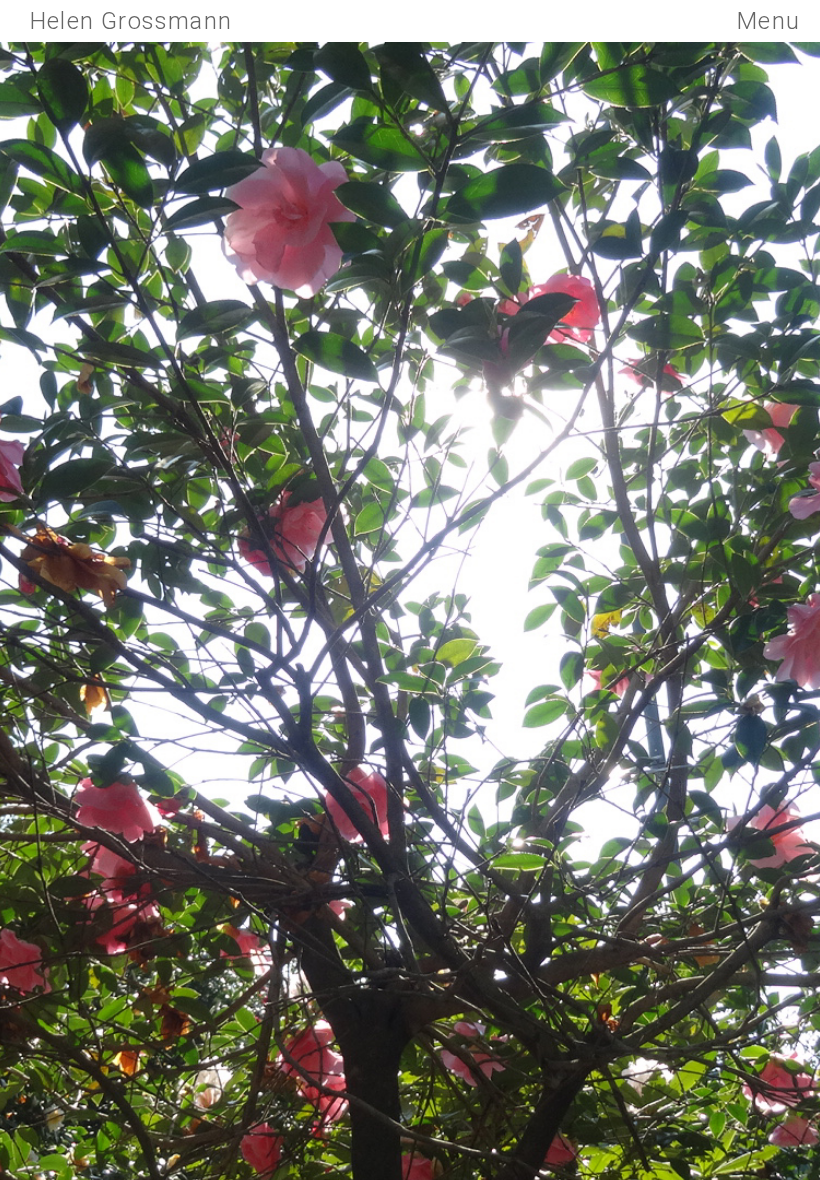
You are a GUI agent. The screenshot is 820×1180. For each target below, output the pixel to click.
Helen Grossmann (131, 21)
